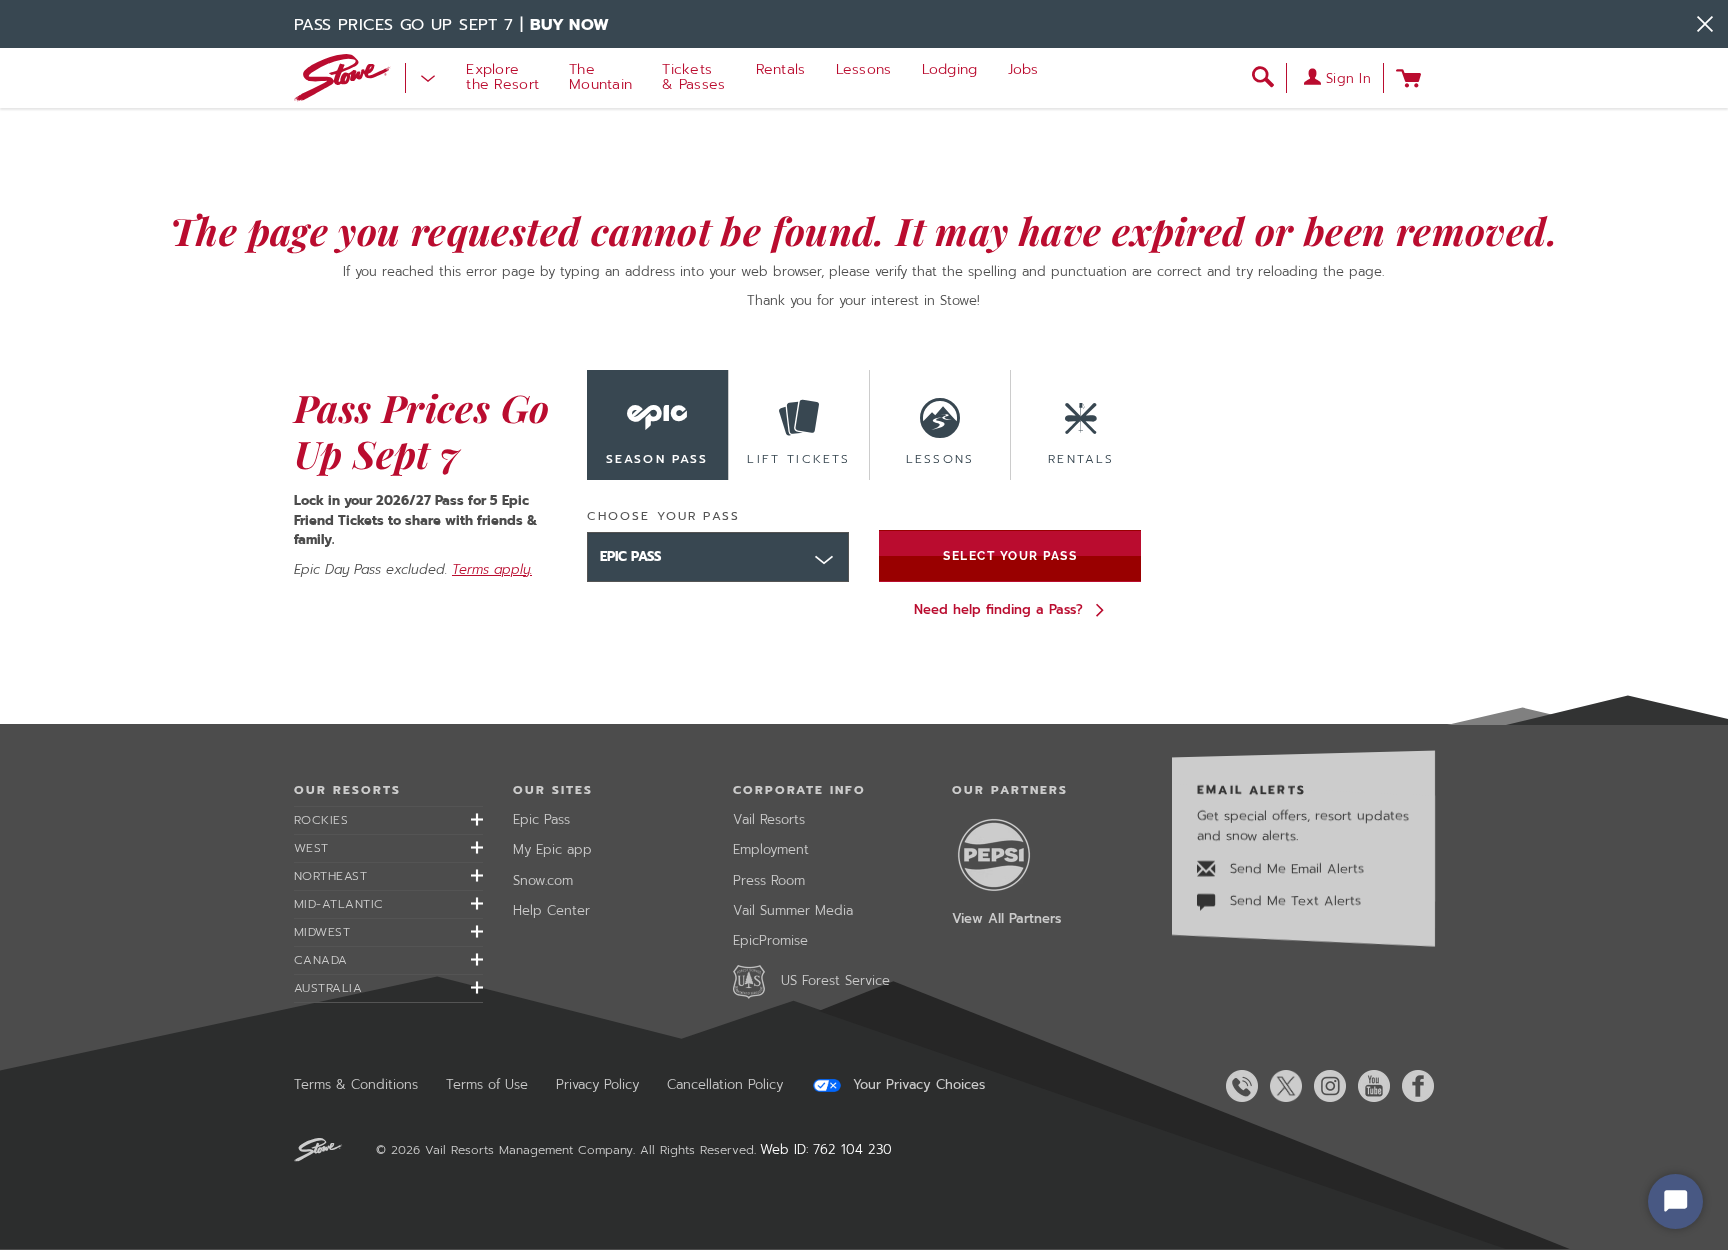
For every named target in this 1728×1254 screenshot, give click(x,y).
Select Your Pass (1010, 556)
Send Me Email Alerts (1294, 868)
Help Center (551, 910)
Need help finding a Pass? (998, 609)
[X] (1282, 1086)
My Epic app (552, 849)
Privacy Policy (597, 1084)
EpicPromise (770, 940)
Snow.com (543, 880)
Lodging (950, 69)
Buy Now (570, 25)
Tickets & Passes (693, 77)
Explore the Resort (502, 77)
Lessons (864, 69)
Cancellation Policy (725, 1084)
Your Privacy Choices (916, 1085)
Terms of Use (487, 1084)
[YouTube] (1370, 1086)
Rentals (781, 69)
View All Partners (1006, 918)
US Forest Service (835, 980)
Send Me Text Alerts (1293, 900)
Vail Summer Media (793, 910)
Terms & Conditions (356, 1084)
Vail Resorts (769, 819)
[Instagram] (1326, 1086)
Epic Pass (541, 819)
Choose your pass (664, 516)
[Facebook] (1414, 1086)
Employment (771, 849)
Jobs (1023, 69)
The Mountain (600, 77)
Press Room (769, 880)
